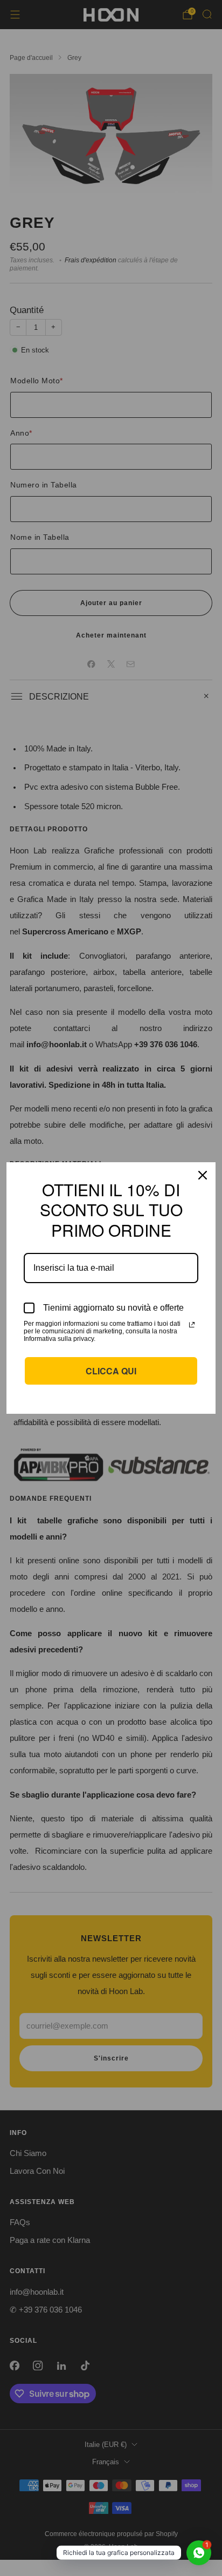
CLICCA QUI (111, 1371)
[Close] (203, 1175)
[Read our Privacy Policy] (192, 1325)
